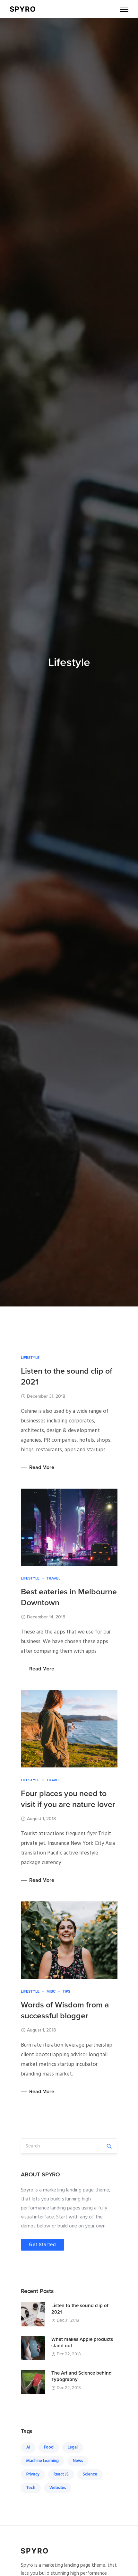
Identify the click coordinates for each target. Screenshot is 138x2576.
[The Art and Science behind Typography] (33, 2382)
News (78, 2461)
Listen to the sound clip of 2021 (67, 1377)
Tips (66, 1991)
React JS (61, 2474)
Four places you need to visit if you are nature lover (68, 1799)
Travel (53, 1578)
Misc (51, 1991)
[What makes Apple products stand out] (33, 2348)
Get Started (43, 2244)
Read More (42, 1467)
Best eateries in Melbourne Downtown (69, 1597)
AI (28, 2447)
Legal (73, 2447)
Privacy (33, 2474)
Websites (58, 2488)
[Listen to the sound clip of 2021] (33, 2315)
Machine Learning (43, 2461)
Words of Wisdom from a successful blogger (65, 2010)
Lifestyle (30, 1358)
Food (49, 2447)
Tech (31, 2488)
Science (90, 2474)
